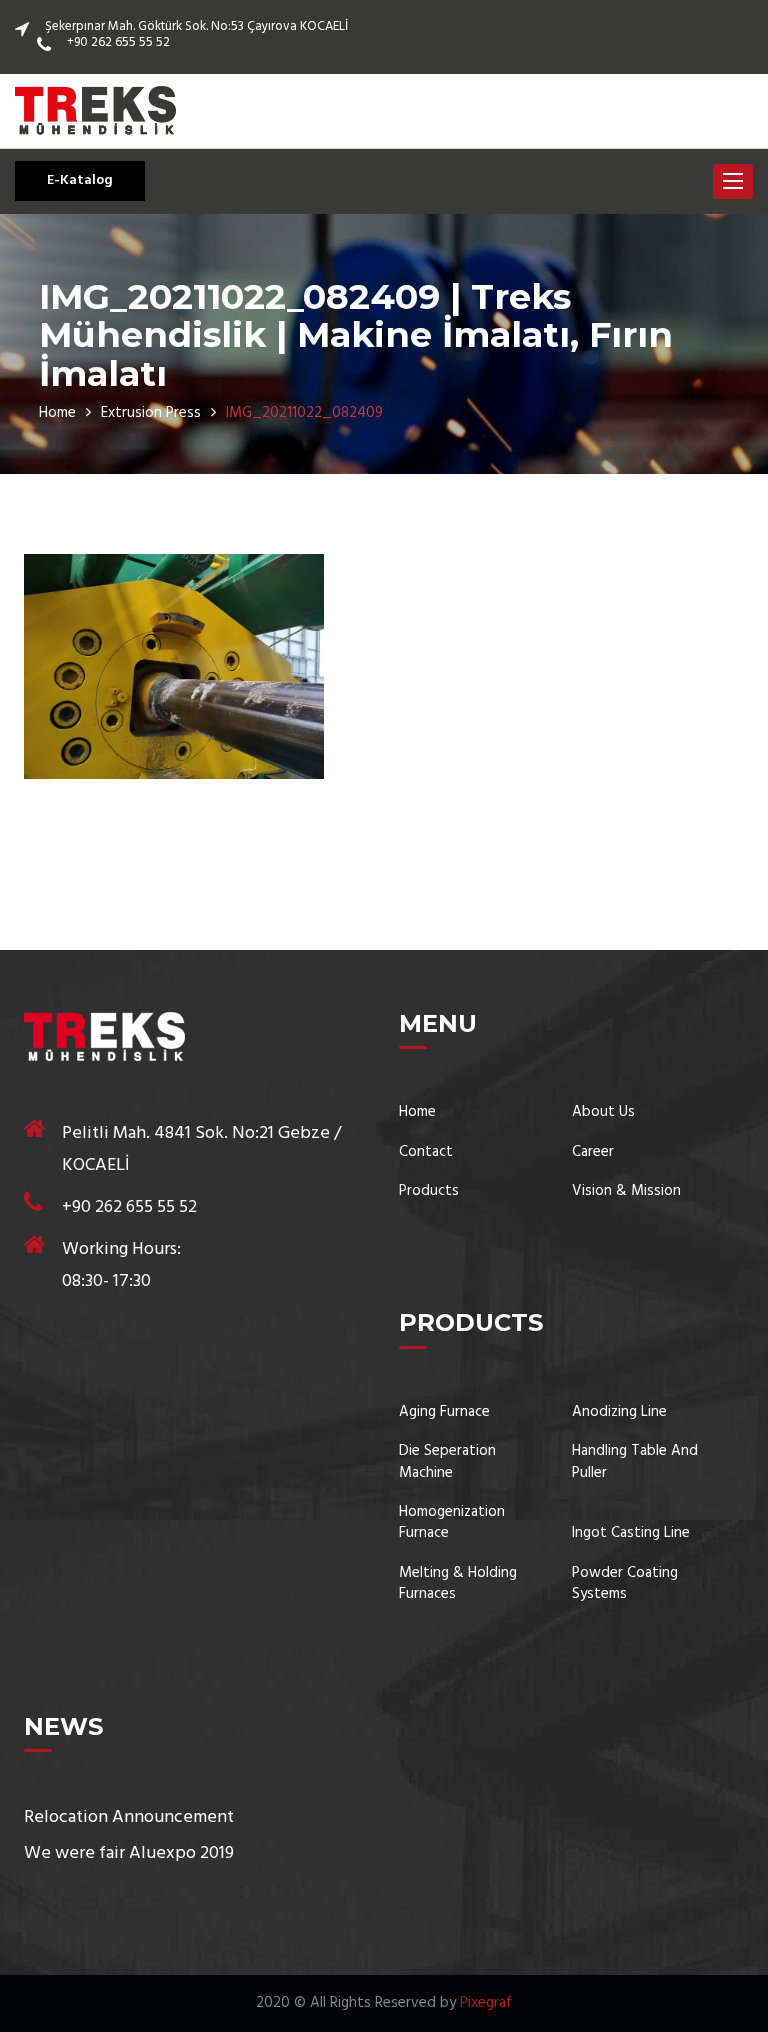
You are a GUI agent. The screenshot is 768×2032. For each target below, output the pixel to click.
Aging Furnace (444, 1412)
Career (593, 1152)
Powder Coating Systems (625, 1584)
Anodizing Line (619, 1412)
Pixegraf (486, 2003)
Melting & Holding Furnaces (458, 1584)
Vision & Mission (626, 1191)
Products (429, 1191)
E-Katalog (80, 180)
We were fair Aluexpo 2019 (129, 1854)
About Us (603, 1112)
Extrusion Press (151, 413)
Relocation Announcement (129, 1818)
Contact (426, 1152)
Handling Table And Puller (635, 1462)
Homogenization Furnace (452, 1523)
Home (57, 413)
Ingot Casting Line (631, 1533)
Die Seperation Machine (447, 1462)
